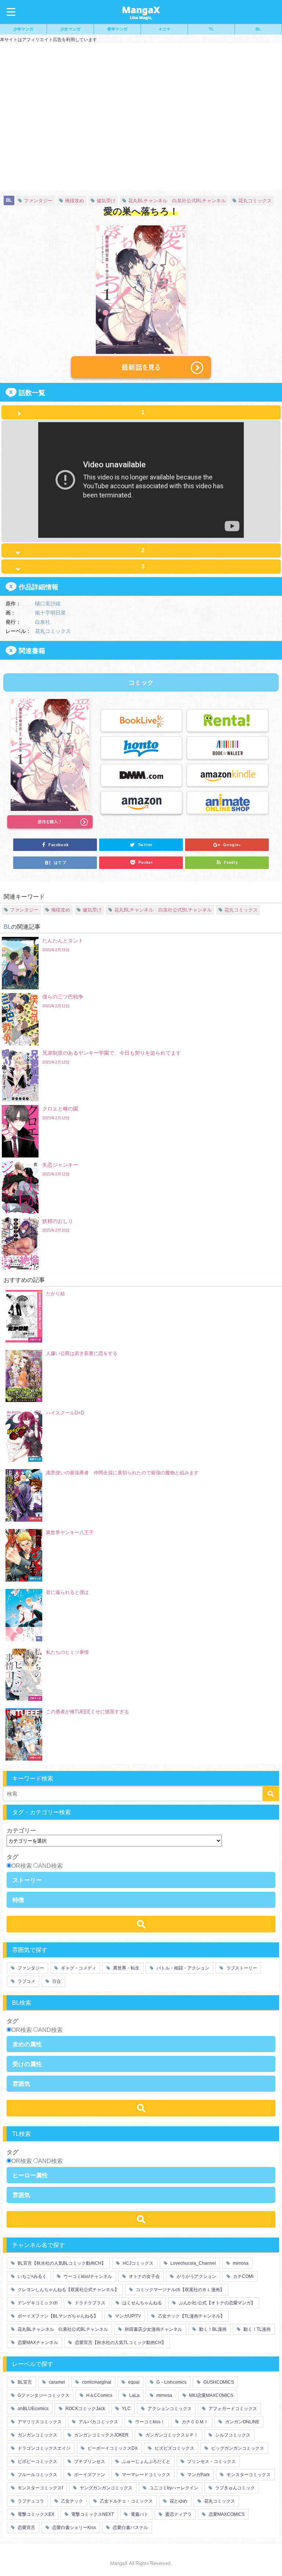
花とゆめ (178, 2501)
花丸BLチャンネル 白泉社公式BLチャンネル (177, 201)
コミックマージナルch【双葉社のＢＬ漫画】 (180, 2290)
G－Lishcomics (171, 2382)
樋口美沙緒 (48, 603)
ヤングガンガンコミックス (106, 2488)
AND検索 (50, 1866)
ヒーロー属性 (30, 2175)
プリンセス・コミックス (211, 2461)
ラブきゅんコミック (234, 2488)
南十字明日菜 (50, 612)
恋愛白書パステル (130, 2528)
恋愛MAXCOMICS (226, 2514)
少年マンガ (23, 29)
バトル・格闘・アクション (182, 1968)
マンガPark (198, 2475)
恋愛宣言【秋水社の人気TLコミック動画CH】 (120, 2343)
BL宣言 (24, 2382)
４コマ (164, 29)
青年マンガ (117, 29)
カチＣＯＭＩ (194, 2422)
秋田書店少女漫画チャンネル (153, 2329)
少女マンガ (70, 29)
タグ (12, 1857)
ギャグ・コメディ (78, 1968)
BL (258, 29)
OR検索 (22, 1866)
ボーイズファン (89, 2475)
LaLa (134, 2395)
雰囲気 (21, 2084)
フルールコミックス (37, 2475)
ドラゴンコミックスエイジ (44, 2448)
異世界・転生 (126, 1968)
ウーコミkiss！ (149, 2422)
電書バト (139, 2514)
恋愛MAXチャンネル (37, 2343)
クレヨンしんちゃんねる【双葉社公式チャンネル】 (68, 2290)
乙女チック (71, 2501)
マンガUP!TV (127, 2316)
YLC (126, 2409)
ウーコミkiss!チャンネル (87, 2276)
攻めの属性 (27, 2044)
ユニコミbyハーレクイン (173, 2488)
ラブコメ (26, 1981)
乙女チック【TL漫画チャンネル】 (191, 2316)
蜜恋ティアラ (178, 2514)
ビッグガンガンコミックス (237, 2448)
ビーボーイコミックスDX (112, 2448)
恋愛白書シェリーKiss (73, 2528)
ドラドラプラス (89, 2303)
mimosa (240, 2263)
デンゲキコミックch (37, 2303)
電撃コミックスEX (35, 2514)
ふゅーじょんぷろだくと (146, 2461)
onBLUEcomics (32, 2409)
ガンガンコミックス (37, 2435)
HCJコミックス (138, 2263)
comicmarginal (96, 2382)
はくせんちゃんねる (142, 2303)
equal (133, 2382)
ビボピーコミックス (37, 2461)
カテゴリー (21, 1830)
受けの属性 (27, 2064)
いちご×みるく (32, 2276)
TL (211, 29)
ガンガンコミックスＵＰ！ (171, 2435)
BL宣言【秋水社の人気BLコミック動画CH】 (61, 2263)
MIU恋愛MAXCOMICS (211, 2395)
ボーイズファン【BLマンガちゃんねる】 (57, 2316)
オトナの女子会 (144, 2276)
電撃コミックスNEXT (92, 2514)
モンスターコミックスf (40, 2488)
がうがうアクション (196, 2276)
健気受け (106, 201)
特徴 (18, 1900)
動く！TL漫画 (256, 2329)
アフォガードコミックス (232, 2409)
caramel (56, 2382)
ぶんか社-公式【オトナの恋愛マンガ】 (216, 2303)
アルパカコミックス (98, 2422)
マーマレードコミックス (146, 2475)
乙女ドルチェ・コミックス (126, 2501)
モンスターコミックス (248, 2475)
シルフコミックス (232, 2435)
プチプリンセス (89, 2461)
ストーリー (27, 1880)
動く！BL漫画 (212, 2329)
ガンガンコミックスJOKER (101, 2435)
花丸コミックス (255, 201)
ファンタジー (38, 201)
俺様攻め (75, 201)
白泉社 (43, 622)
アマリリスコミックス (39, 2422)
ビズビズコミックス (174, 2448)
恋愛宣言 (26, 2528)
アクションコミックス (169, 2409)
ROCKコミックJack (85, 2409)
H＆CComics (99, 2395)
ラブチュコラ (30, 2501)
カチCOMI (243, 2276)
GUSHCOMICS (218, 2382)
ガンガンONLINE (242, 2422)
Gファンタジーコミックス (43, 2395)
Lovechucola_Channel (193, 2263)
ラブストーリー (241, 1968)
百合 (56, 1981)
